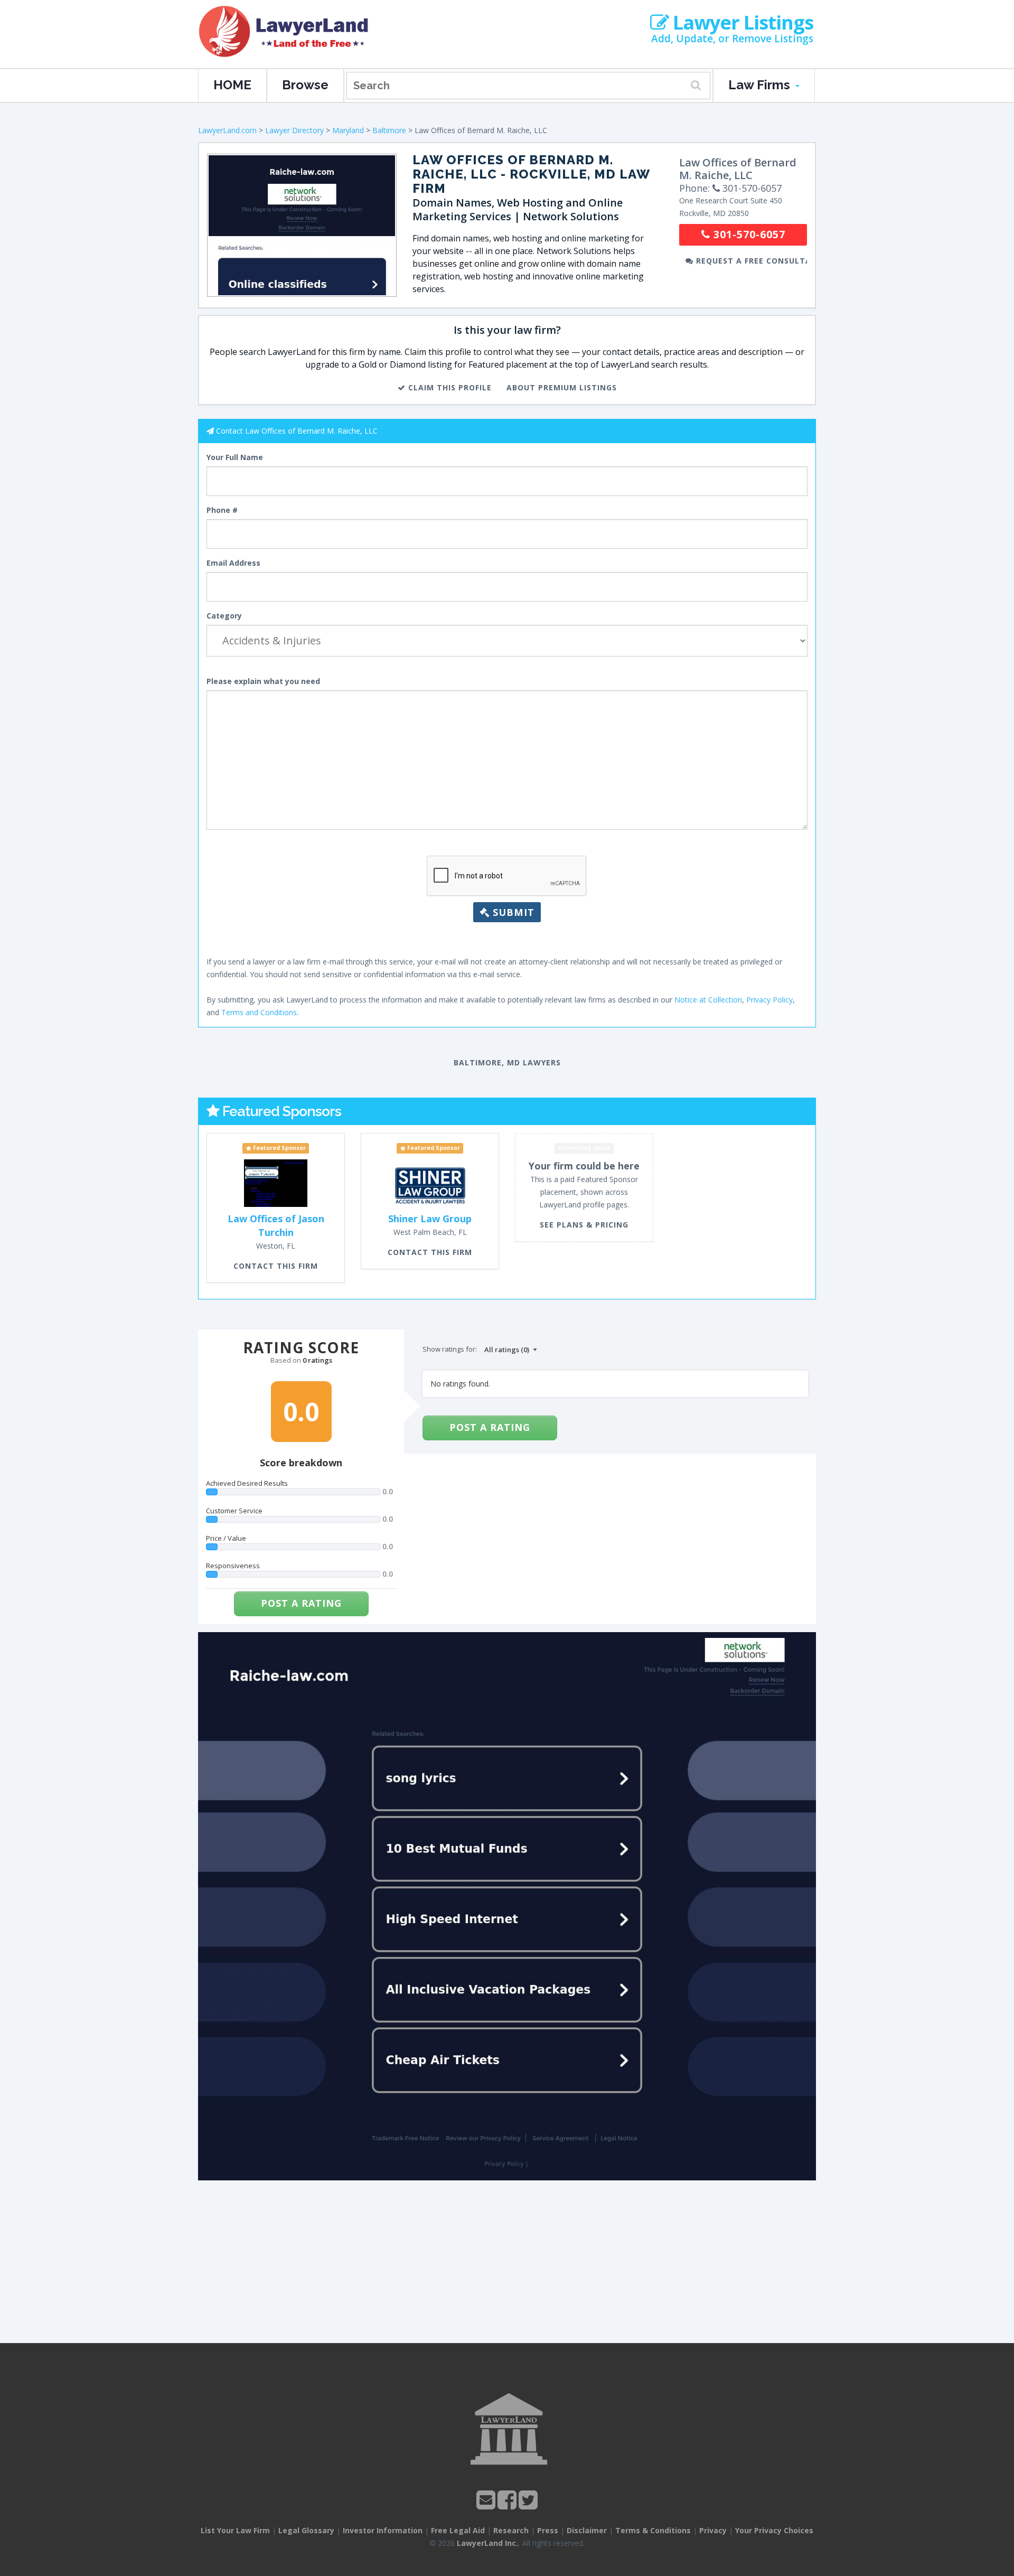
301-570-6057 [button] (748, 234)
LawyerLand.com (227, 130)
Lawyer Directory (294, 130)
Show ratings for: (450, 1349)
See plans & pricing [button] (584, 1225)
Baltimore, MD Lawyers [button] (507, 1062)
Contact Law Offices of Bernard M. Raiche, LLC (297, 431)
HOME (232, 85)
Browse (305, 85)
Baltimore (389, 130)
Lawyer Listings (741, 23)
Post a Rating (301, 1603)
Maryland (348, 130)
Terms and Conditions (259, 1012)
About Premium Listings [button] (562, 387)
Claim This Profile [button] (449, 387)
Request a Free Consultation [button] (750, 261)
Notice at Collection (708, 1000)
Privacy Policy (769, 1000)
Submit (512, 912)
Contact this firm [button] (276, 1266)
